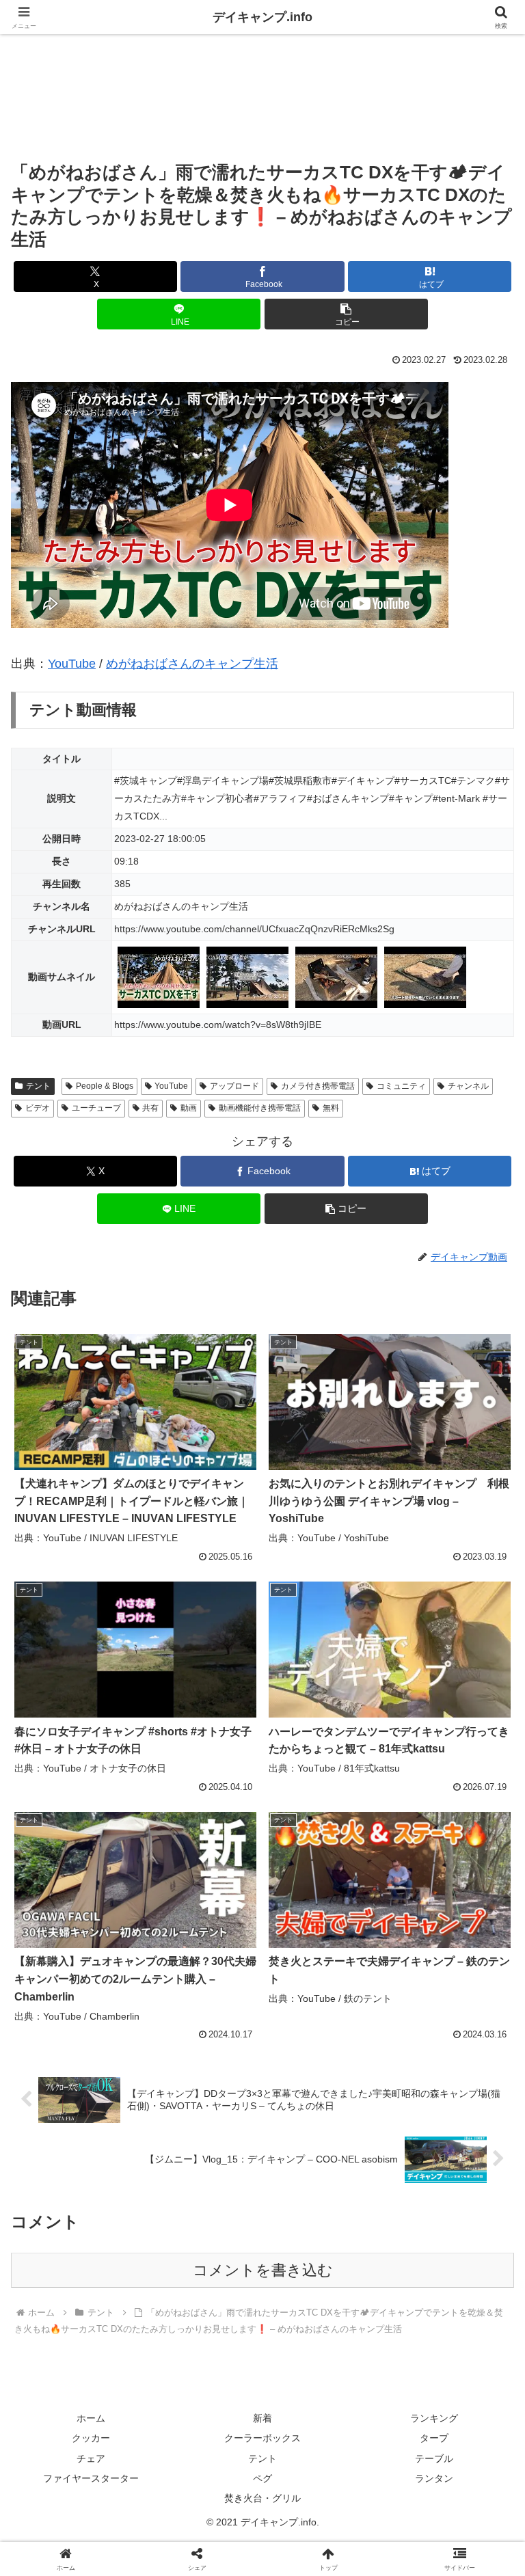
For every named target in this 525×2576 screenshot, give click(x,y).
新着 (262, 2418)
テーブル (434, 2458)
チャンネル (468, 1086)
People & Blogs (105, 1086)
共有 (150, 1108)
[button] (346, 314)
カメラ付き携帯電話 (318, 1086)
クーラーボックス (262, 2438)
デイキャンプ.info (262, 17)
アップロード (234, 1086)
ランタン (434, 2478)
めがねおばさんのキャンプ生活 (192, 664)
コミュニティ (401, 1086)
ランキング (434, 2418)
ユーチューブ (96, 1108)
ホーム (91, 2418)
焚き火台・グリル (262, 2498)
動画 (189, 1108)
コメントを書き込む (263, 2270)
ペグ (262, 2478)
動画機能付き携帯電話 (260, 1108)
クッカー (91, 2438)
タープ (434, 2438)
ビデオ (38, 1108)
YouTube (72, 664)
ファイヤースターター (91, 2478)
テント (38, 1086)
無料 (331, 1108)
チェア (91, 2458)
